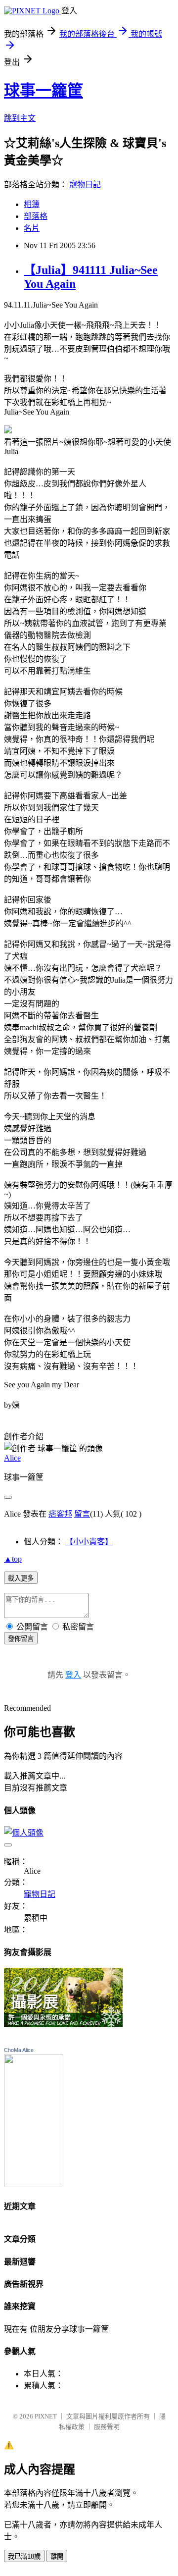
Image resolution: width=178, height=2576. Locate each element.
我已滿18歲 (24, 2556)
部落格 (36, 216)
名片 (32, 228)
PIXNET (46, 2416)
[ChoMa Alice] (34, 2184)
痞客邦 (60, 1514)
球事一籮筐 (44, 91)
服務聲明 (107, 2427)
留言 (82, 1514)
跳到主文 (20, 118)
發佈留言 (21, 1639)
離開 (57, 2556)
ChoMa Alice (19, 2050)
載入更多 (21, 1578)
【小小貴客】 (89, 1542)
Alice (12, 1458)
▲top (13, 1559)
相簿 (32, 204)
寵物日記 (85, 184)
